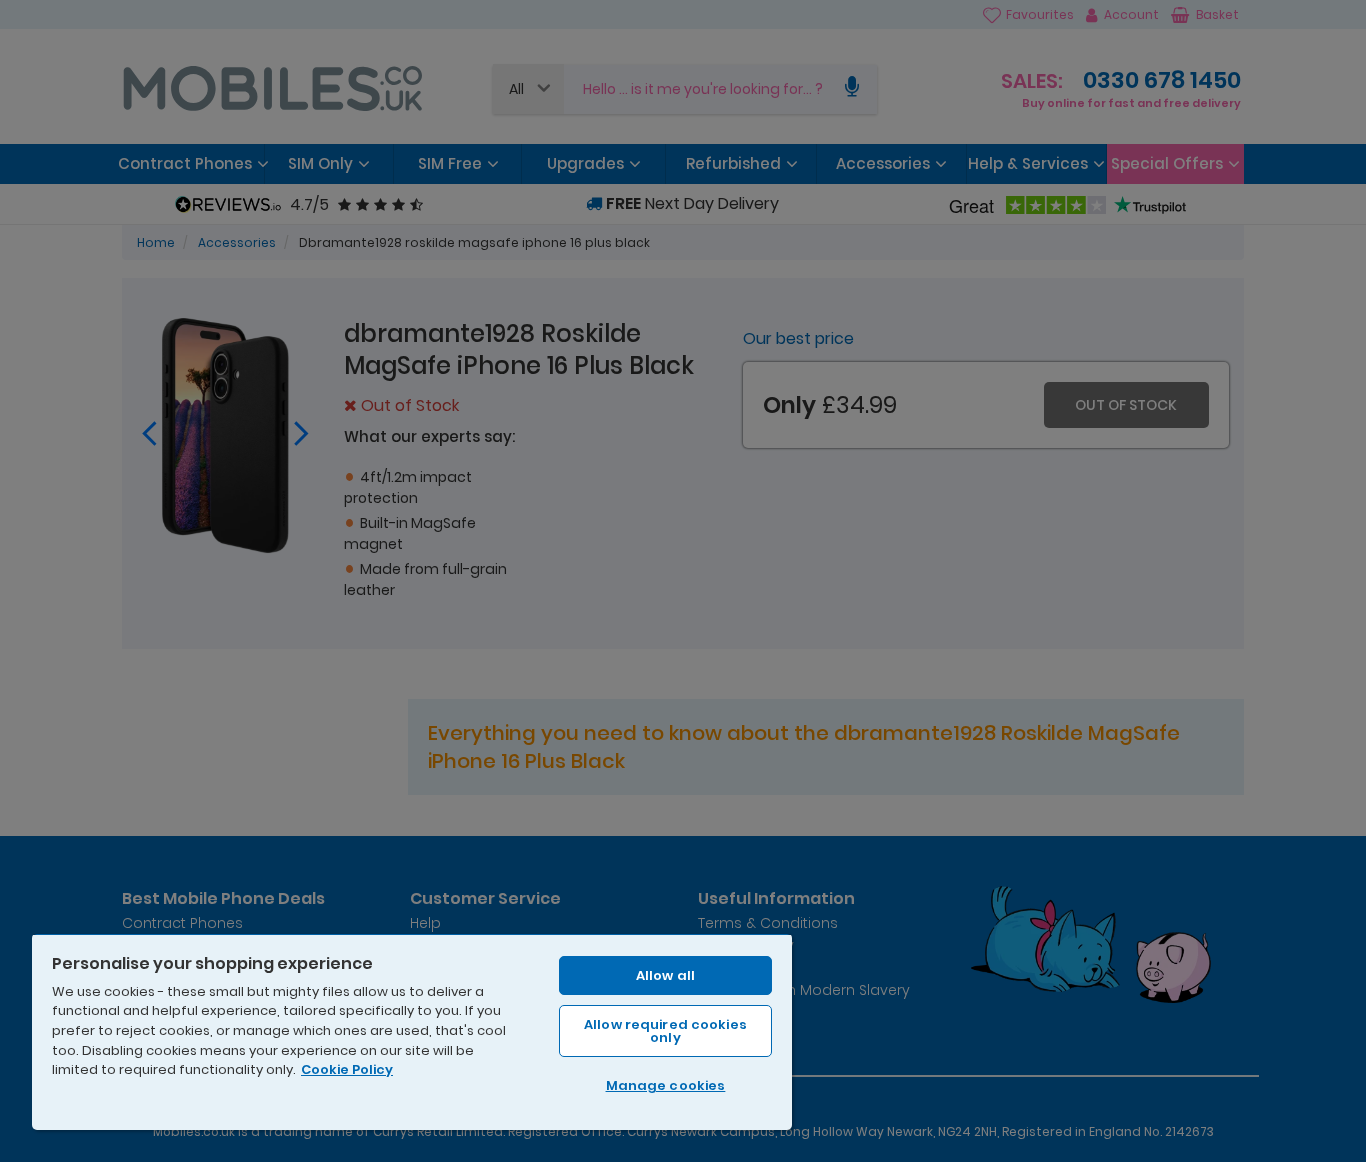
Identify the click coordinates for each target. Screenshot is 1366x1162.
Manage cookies (666, 1085)
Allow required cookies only (665, 1031)
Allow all (665, 975)
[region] (412, 1031)
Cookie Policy (347, 1069)
